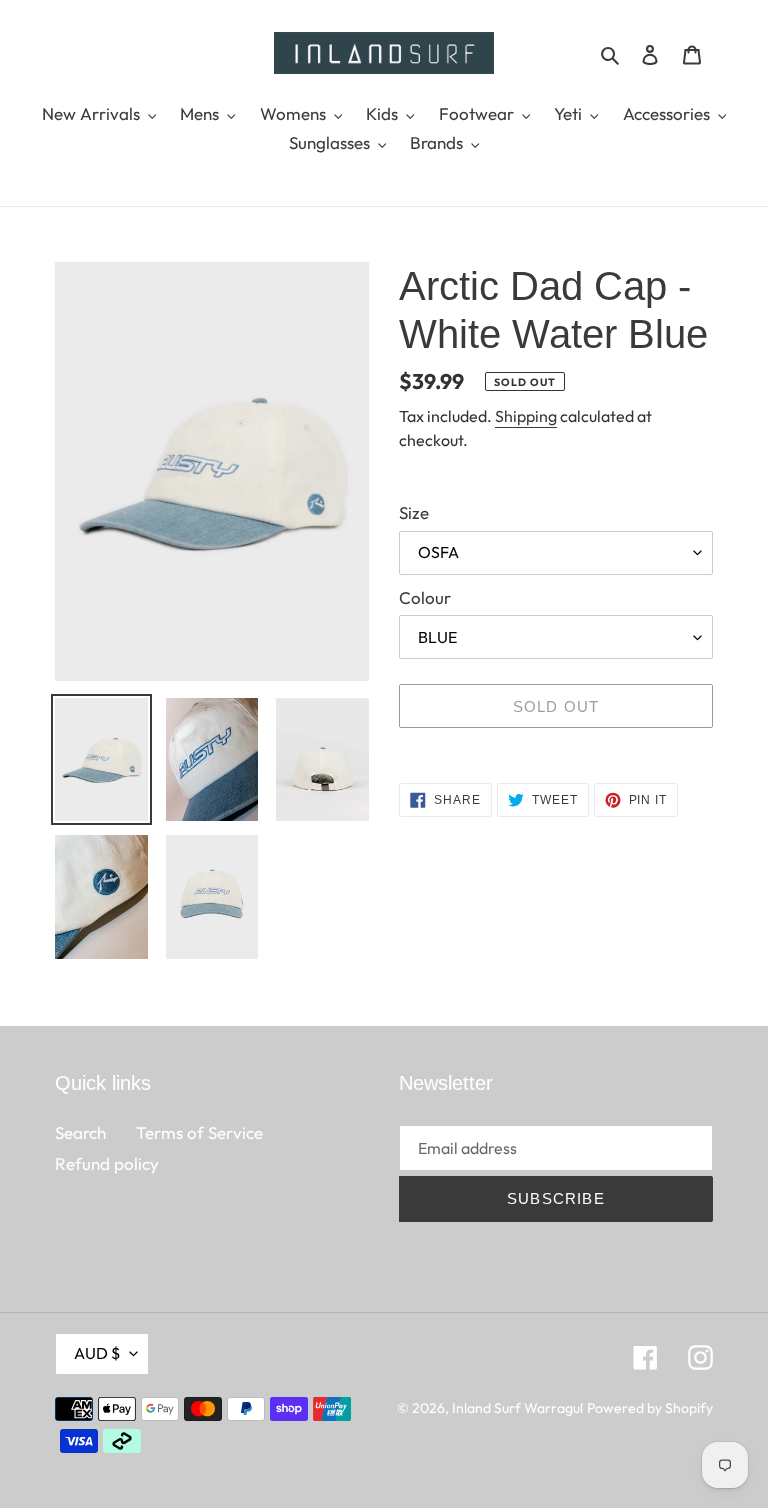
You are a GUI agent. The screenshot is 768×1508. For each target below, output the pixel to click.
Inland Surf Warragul (517, 1408)
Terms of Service (199, 1132)
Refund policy (107, 1163)
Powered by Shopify (650, 1408)
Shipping (526, 416)
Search (80, 1132)
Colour (425, 597)
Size (414, 512)
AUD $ (97, 1353)
